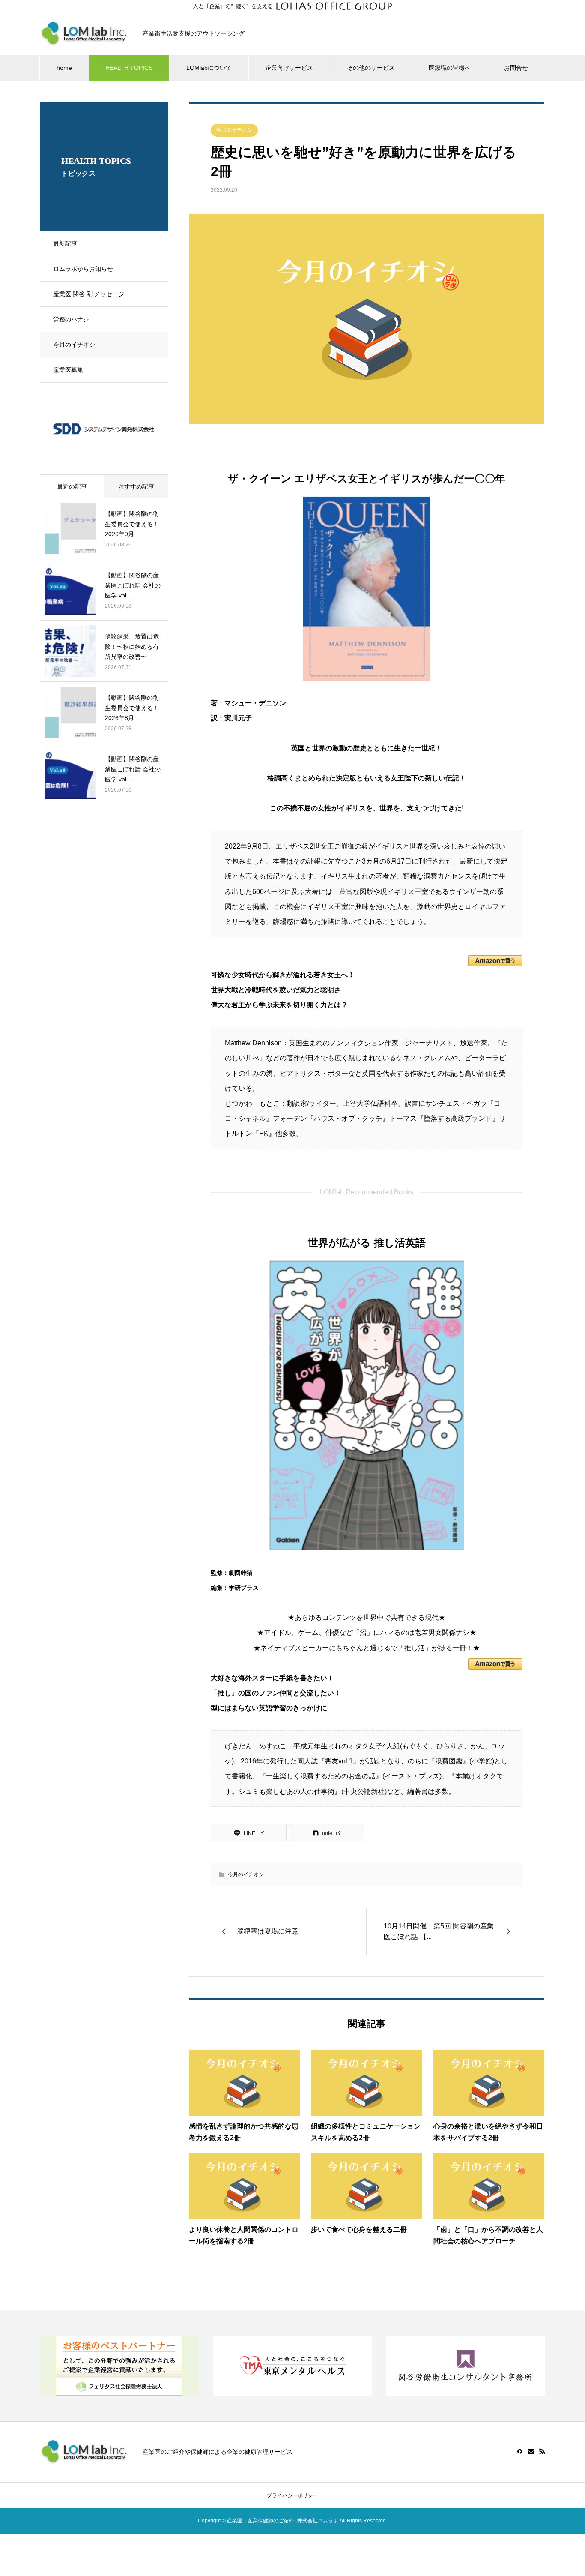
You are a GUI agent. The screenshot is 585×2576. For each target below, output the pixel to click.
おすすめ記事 (136, 486)
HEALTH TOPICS (129, 68)
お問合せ (516, 68)
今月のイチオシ (74, 345)
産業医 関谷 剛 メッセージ (89, 294)
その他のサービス (371, 68)
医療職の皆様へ (450, 68)
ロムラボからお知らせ (83, 269)
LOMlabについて (209, 68)
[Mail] (531, 2451)
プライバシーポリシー (292, 2495)
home (64, 68)
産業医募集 (68, 370)
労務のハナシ (71, 319)
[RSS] (542, 2451)
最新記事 (65, 243)
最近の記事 (72, 486)
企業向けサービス (289, 68)
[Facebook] (520, 2451)
